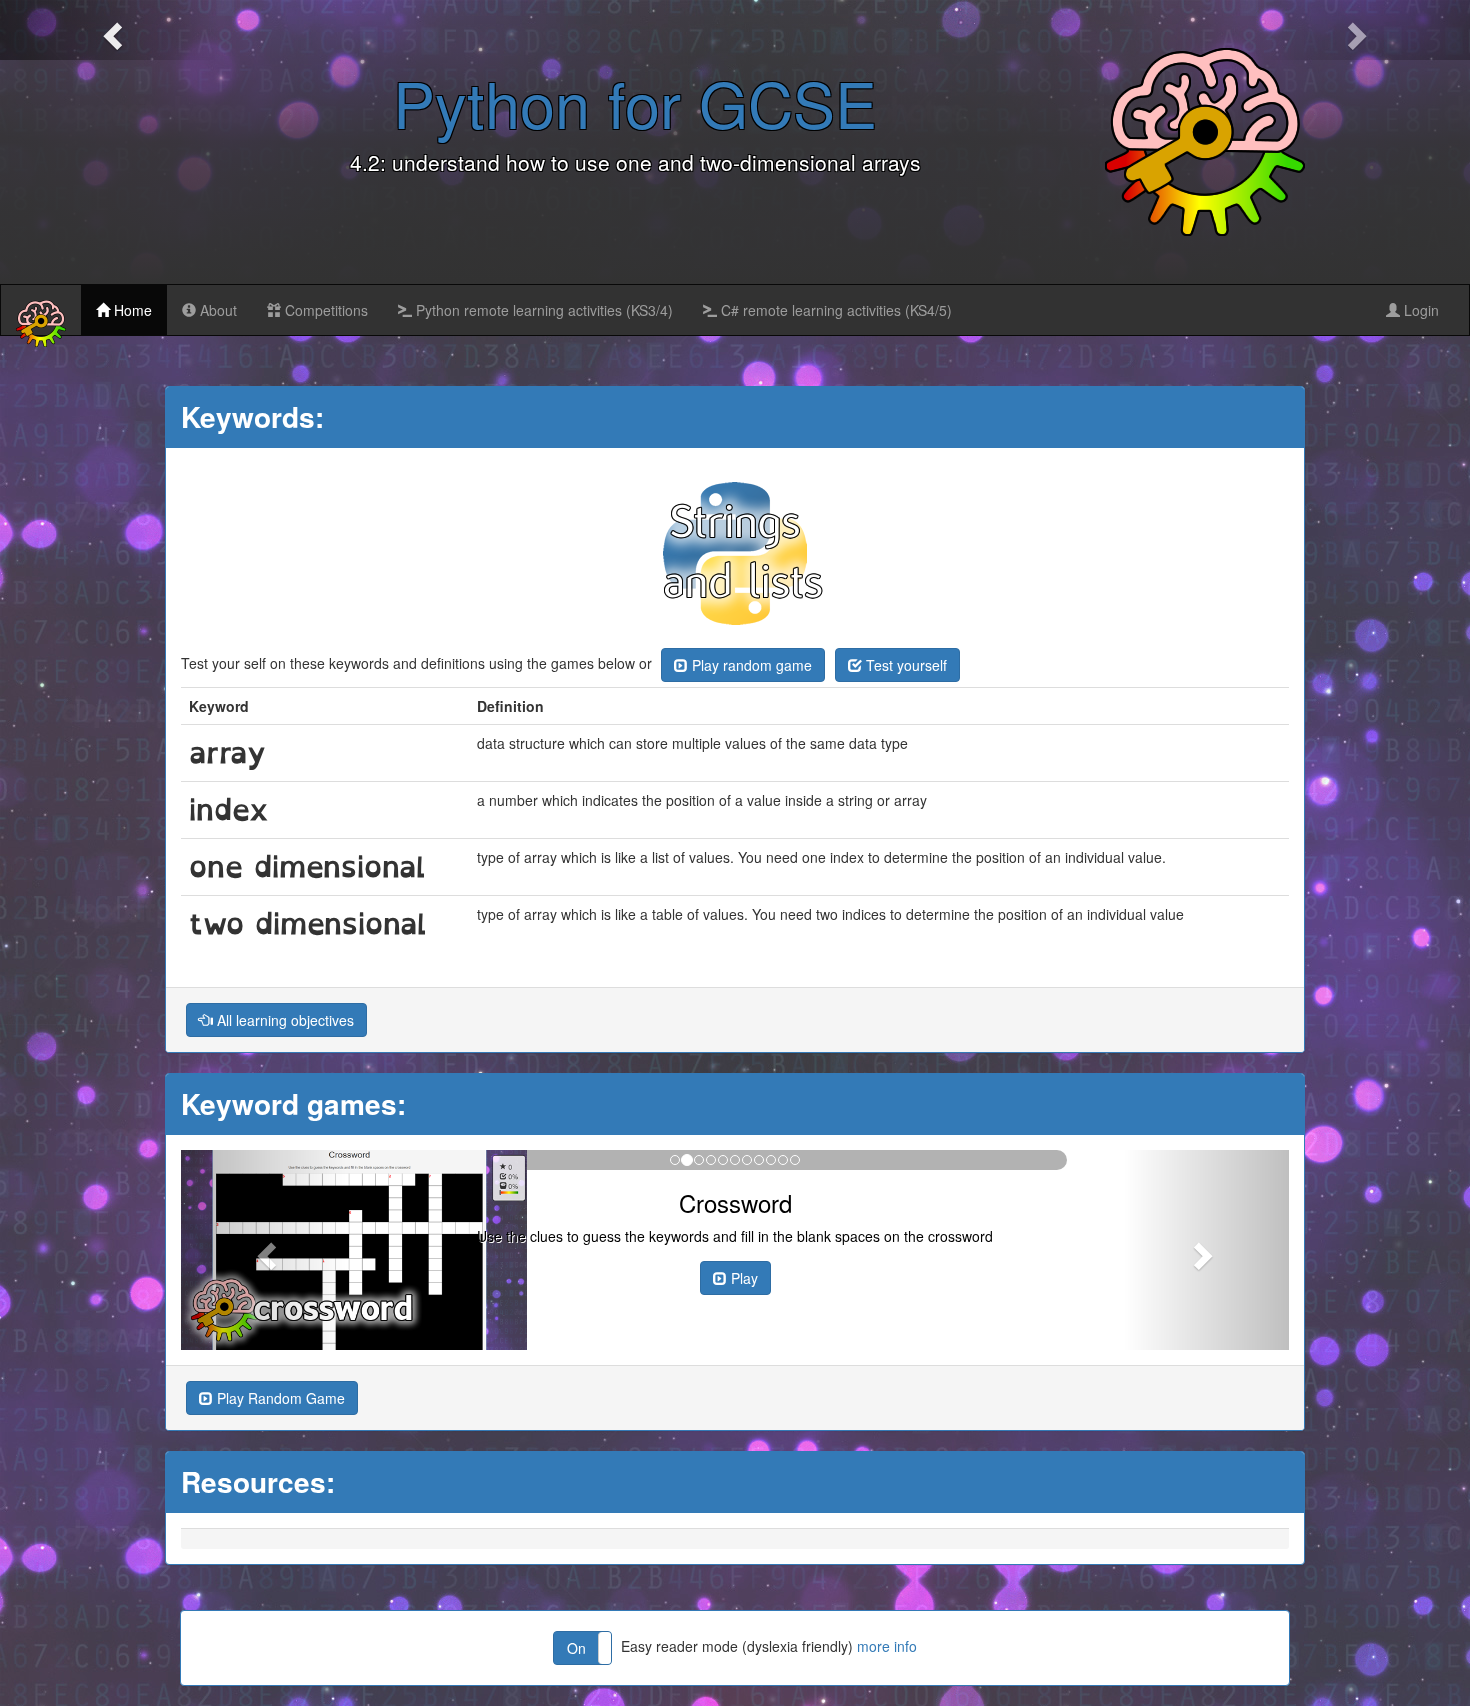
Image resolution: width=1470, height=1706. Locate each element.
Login (1419, 310)
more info (887, 1646)
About (216, 310)
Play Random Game (279, 1398)
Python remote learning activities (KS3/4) (542, 310)
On (576, 1648)
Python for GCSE (635, 102)
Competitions (324, 310)
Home (131, 310)
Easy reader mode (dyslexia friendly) (742, 1647)
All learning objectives (283, 1020)
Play (742, 1278)
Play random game (750, 665)
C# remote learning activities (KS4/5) (834, 310)
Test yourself (904, 665)
